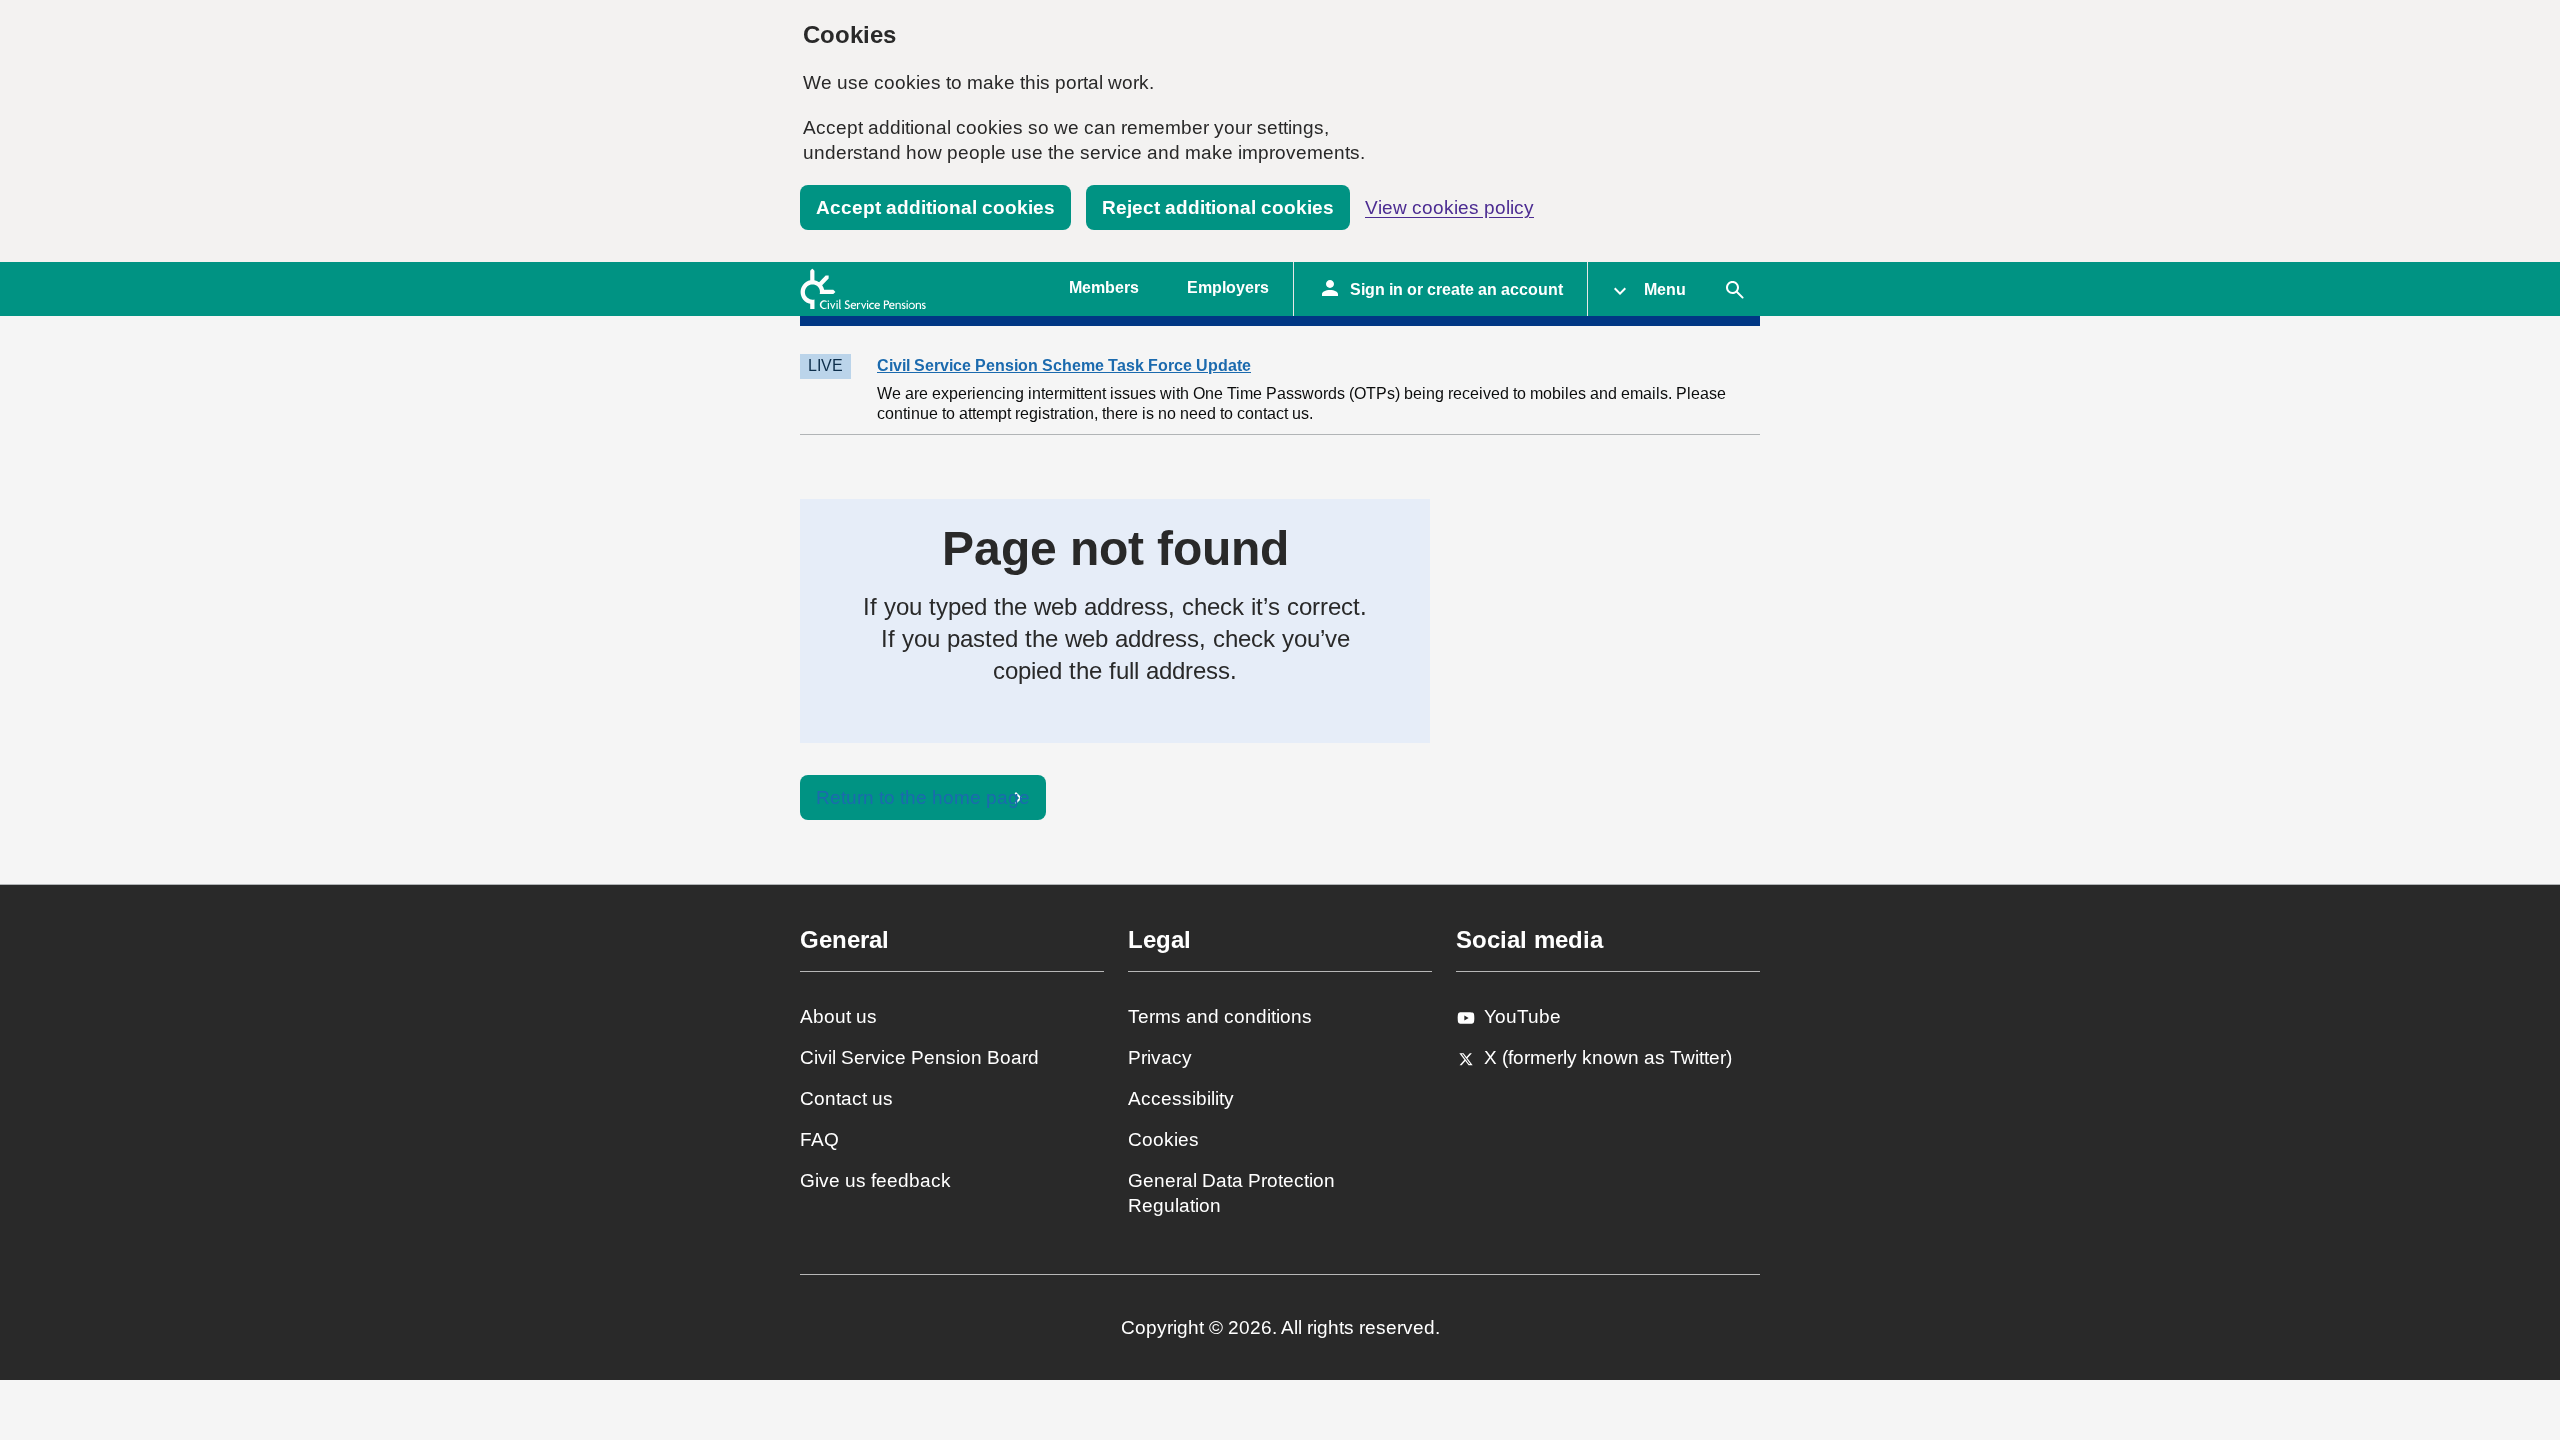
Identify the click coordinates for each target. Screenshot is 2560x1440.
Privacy (1160, 1057)
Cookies (1163, 1139)
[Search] (1735, 289)
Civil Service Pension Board (919, 1057)
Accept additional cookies (935, 207)
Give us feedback (875, 1180)
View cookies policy (1449, 207)
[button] (1649, 289)
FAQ (819, 1139)
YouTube (1522, 1016)
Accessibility (1181, 1098)
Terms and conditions (1220, 1016)
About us (838, 1016)
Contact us (846, 1098)
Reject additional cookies (1218, 207)
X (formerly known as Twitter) (1608, 1057)
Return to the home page (923, 797)
